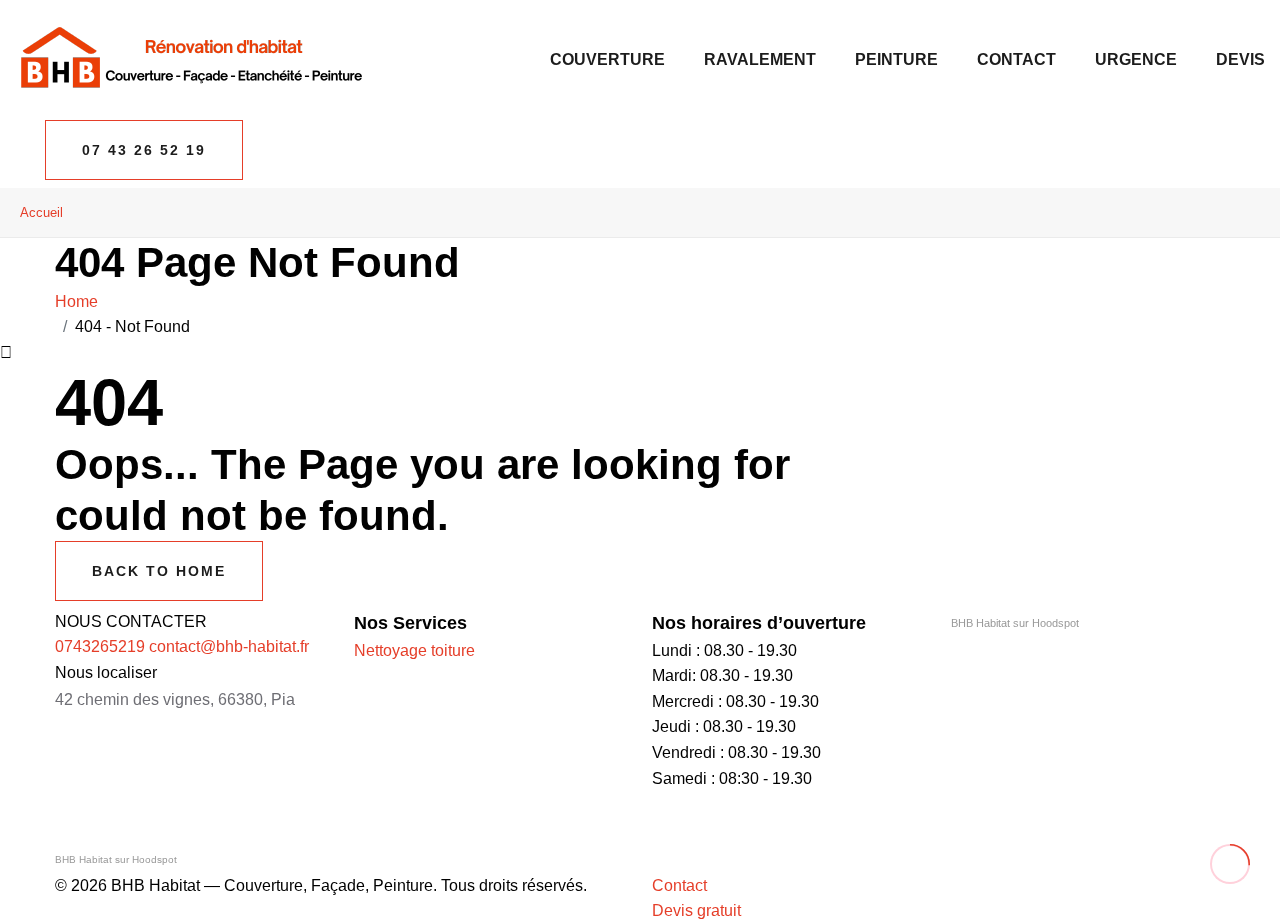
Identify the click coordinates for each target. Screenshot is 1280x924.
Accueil (41, 212)
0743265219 (100, 646)
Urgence (1136, 59)
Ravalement (760, 59)
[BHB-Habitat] (190, 58)
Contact (1016, 59)
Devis (1240, 59)
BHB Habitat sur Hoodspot (1015, 623)
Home (80, 301)
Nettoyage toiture (414, 650)
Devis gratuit (696, 910)
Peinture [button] (896, 59)
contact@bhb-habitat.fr (229, 646)
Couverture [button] (607, 59)
